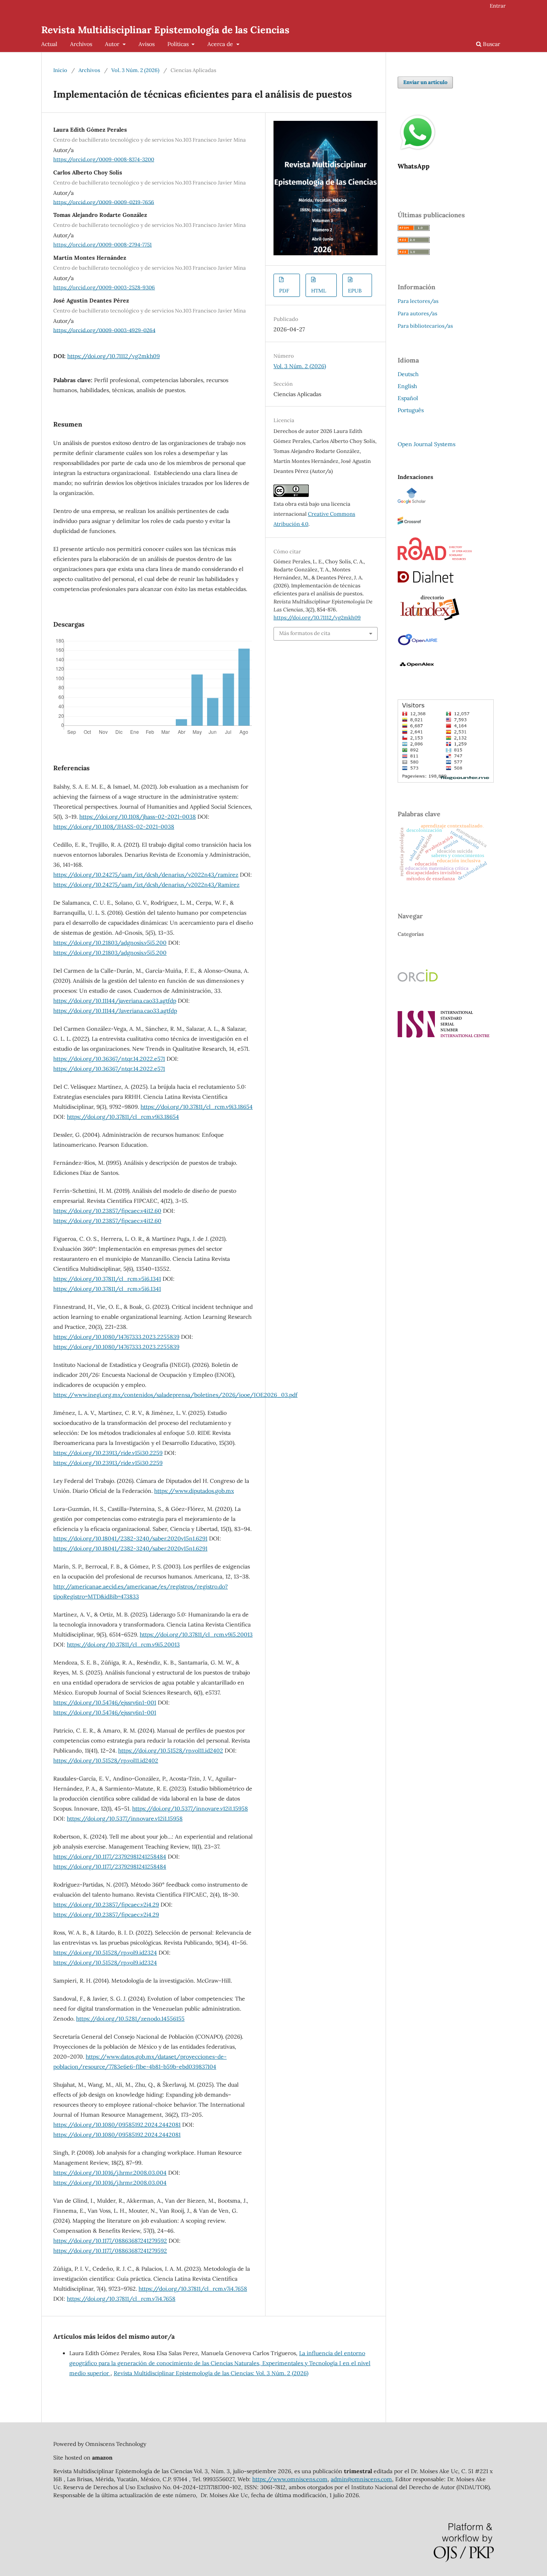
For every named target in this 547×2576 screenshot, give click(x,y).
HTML (319, 291)
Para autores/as (417, 313)
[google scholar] (412, 502)
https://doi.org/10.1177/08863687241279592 (110, 2241)
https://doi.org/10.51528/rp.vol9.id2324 (105, 1953)
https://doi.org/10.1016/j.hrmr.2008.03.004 (110, 2173)
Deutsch (408, 374)
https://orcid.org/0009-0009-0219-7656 (104, 202)
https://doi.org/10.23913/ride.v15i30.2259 (108, 1453)
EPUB (355, 291)
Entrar (498, 6)
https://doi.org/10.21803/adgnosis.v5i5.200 (110, 943)
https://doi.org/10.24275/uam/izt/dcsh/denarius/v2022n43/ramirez (146, 875)
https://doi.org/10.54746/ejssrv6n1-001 (105, 1703)
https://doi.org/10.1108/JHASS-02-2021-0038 (114, 827)
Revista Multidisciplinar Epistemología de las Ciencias (165, 30)
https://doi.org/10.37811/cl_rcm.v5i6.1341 (107, 1279)
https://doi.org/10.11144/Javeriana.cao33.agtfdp (115, 1011)
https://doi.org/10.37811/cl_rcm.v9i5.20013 (196, 1635)
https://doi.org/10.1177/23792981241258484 (110, 1857)
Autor (113, 44)
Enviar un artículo (425, 82)
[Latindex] (430, 621)
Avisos (147, 44)
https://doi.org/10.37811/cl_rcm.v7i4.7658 (193, 2289)
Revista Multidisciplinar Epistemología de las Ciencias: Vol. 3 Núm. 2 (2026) (211, 2373)
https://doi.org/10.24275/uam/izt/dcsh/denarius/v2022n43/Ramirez (146, 885)
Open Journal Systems (426, 444)
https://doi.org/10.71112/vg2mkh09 (114, 356)
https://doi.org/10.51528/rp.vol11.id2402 (171, 1751)
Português (411, 410)
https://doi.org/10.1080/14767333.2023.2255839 (116, 1337)
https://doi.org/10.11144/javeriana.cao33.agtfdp (115, 1001)
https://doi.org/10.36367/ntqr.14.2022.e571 (109, 1059)
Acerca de (221, 44)
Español (408, 398)
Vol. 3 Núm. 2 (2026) (135, 70)
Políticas (179, 44)
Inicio (60, 70)
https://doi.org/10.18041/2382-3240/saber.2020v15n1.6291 (130, 1538)
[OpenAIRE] (418, 645)
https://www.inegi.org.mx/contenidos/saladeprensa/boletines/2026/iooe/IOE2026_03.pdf (175, 1395)
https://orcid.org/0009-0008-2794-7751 (103, 245)
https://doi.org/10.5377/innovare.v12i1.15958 (190, 1809)
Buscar (491, 44)
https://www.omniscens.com (290, 2479)
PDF (284, 291)
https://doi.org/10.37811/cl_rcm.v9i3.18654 (197, 1107)
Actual (49, 44)
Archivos (81, 44)
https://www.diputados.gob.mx (194, 1491)
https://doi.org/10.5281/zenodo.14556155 (130, 2019)
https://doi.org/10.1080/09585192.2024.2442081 (117, 2125)
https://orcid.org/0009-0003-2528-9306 (104, 287)
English (407, 386)
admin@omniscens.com (361, 2479)
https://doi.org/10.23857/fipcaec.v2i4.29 (106, 1905)
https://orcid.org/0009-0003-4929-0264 (104, 330)
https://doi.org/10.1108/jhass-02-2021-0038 (138, 817)
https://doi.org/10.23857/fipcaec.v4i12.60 (107, 1211)
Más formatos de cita (305, 633)
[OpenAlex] (418, 670)
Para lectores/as (418, 301)
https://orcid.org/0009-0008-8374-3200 (104, 159)
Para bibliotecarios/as (425, 326)
